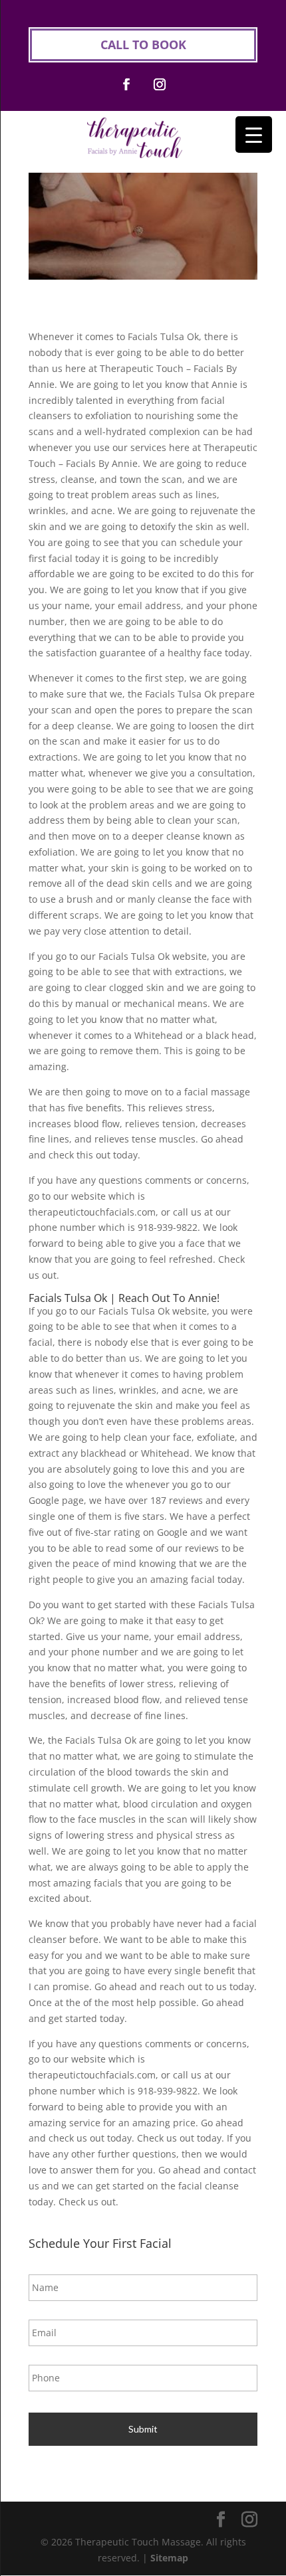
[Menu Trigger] (254, 135)
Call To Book (143, 45)
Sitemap (169, 2558)
